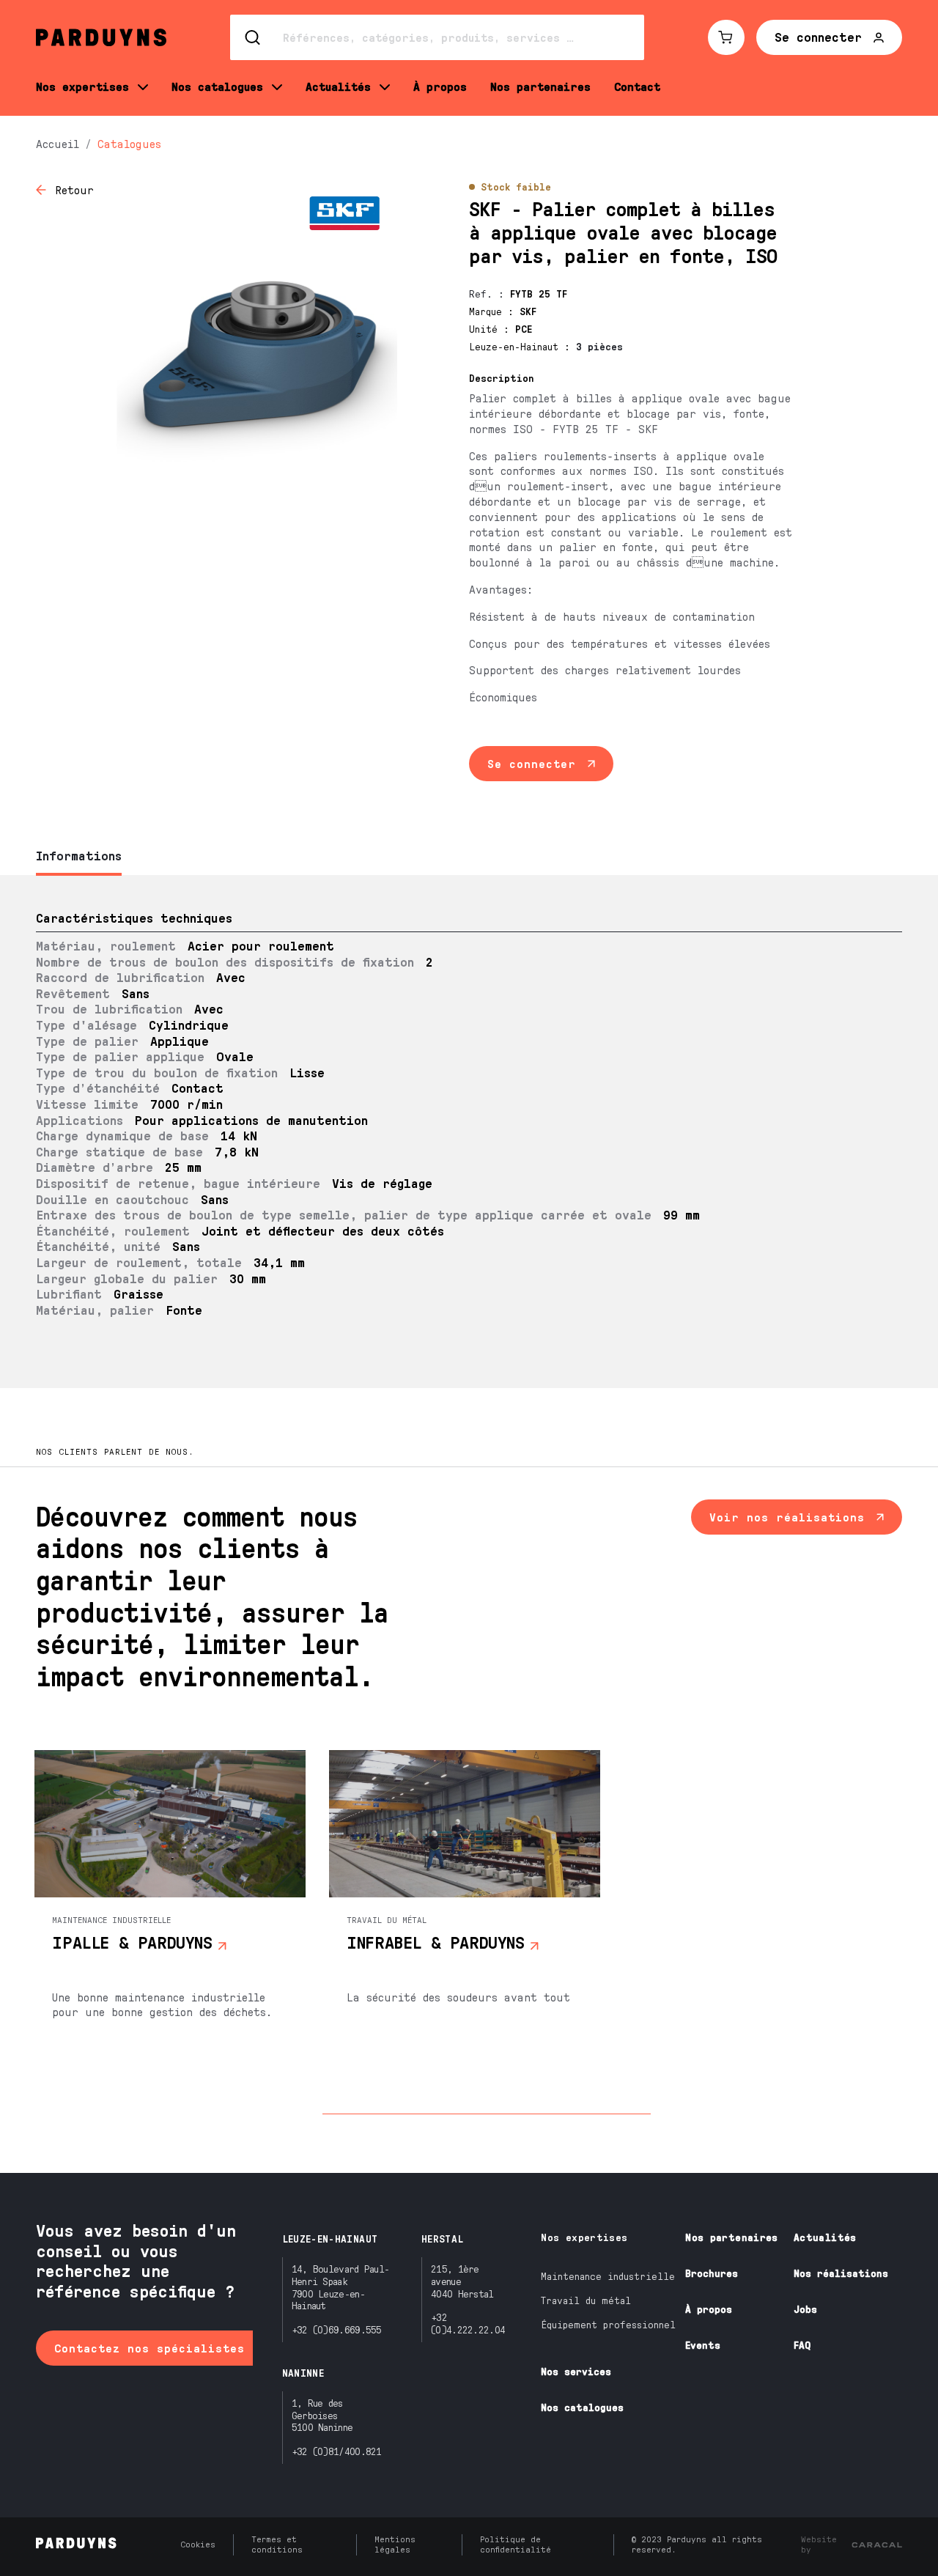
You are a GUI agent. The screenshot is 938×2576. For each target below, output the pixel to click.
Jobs (805, 2309)
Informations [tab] (79, 855)
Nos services (576, 2371)
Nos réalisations (841, 2273)
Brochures (712, 2273)
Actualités (825, 2237)
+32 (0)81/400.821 (337, 2451)
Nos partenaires (731, 2237)
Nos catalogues (582, 2407)
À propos (709, 2309)
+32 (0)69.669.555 (337, 2329)
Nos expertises (584, 2237)
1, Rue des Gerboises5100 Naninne (322, 2415)
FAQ (802, 2345)
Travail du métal (586, 2300)
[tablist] (469, 857)
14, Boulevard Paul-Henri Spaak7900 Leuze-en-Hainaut (341, 2287)
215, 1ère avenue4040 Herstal (462, 2281)
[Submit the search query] (254, 37)
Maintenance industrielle (608, 2276)
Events (703, 2345)
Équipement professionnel (608, 2324)
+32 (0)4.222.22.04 (468, 2323)
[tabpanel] (469, 1132)
